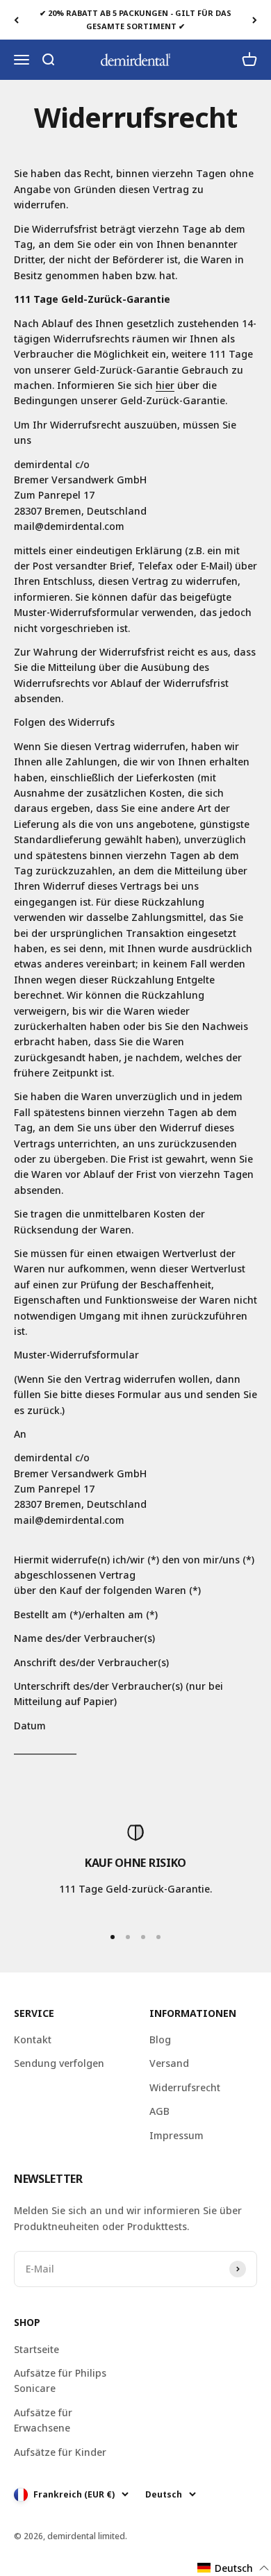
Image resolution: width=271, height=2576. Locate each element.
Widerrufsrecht (185, 2087)
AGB (159, 2111)
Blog (160, 2039)
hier (165, 385)
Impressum (176, 2135)
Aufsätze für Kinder (60, 2452)
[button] (233, 2568)
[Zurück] (16, 20)
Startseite (36, 2349)
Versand (169, 2063)
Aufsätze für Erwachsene (43, 2420)
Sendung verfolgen (59, 2063)
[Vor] (255, 20)
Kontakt (33, 2039)
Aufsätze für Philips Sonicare (60, 2380)
